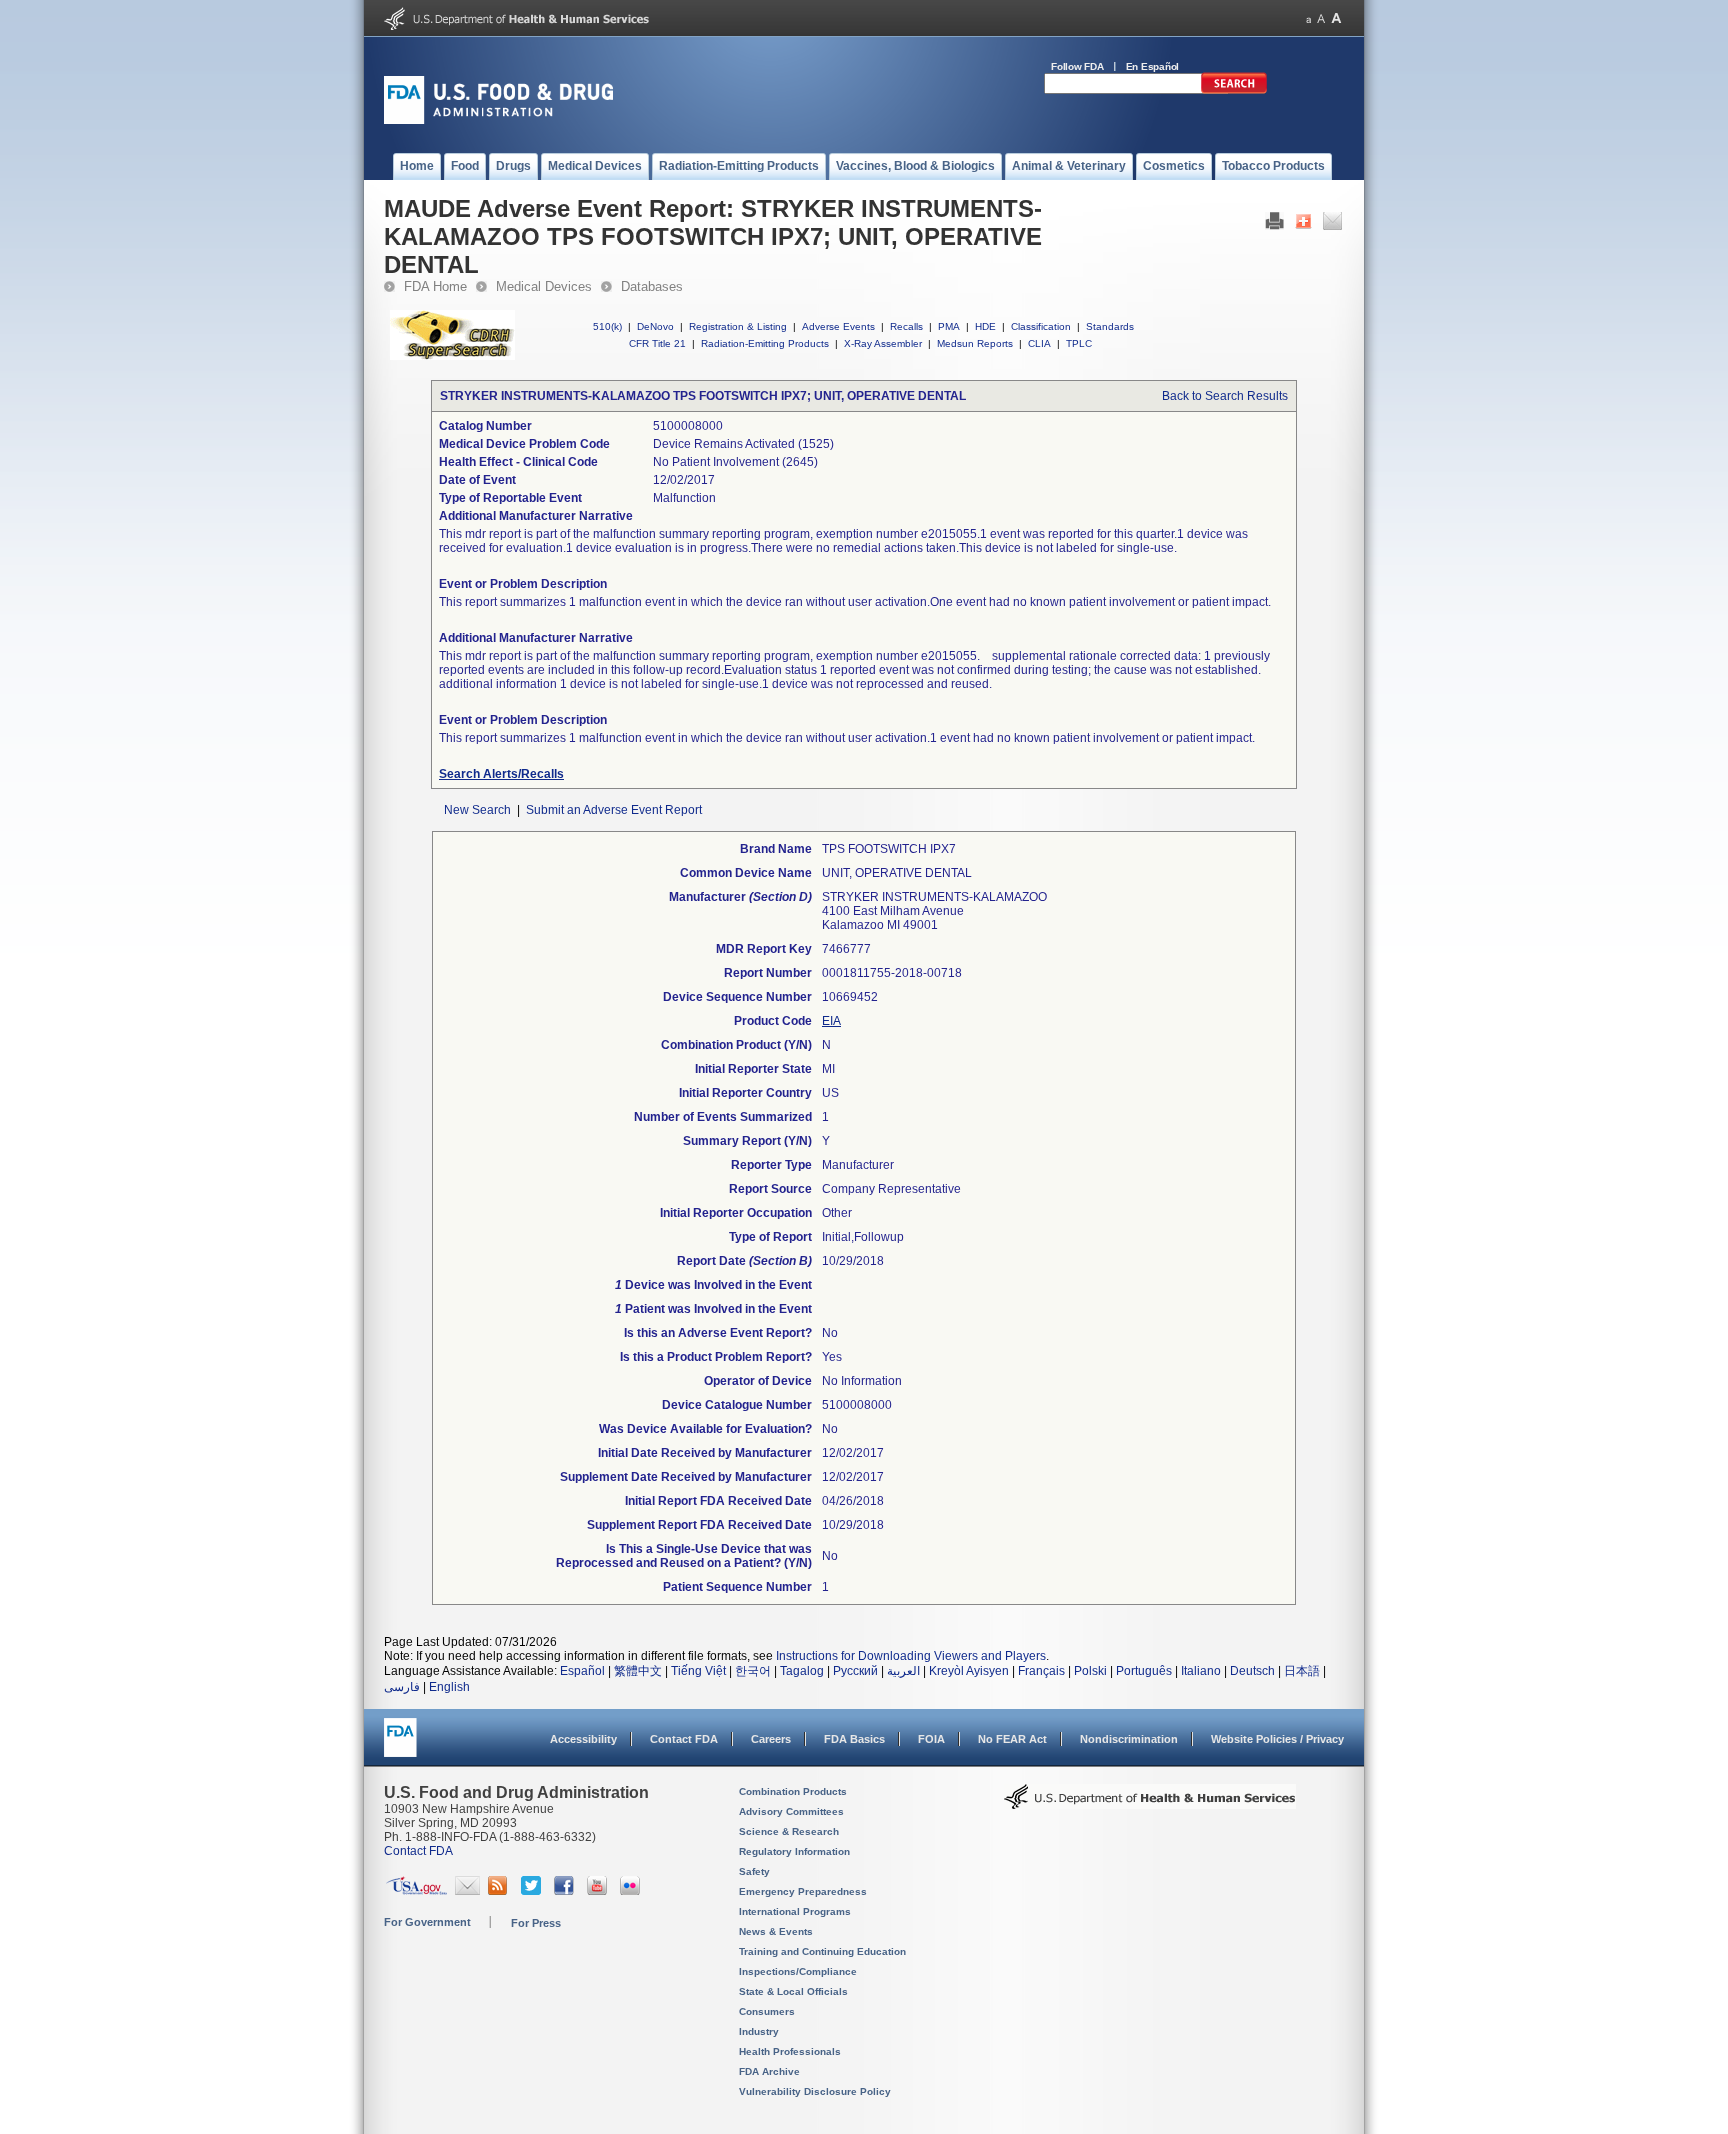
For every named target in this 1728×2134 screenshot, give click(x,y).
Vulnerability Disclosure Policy (815, 2091)
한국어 (753, 1671)
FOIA (931, 1739)
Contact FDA (684, 1739)
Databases (652, 286)
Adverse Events (838, 326)
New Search (477, 810)
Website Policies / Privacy (1277, 1739)
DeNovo (655, 326)
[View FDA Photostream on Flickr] (632, 1891)
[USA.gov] (416, 1891)
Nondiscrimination (1129, 1739)
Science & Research (789, 1831)
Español (582, 1671)
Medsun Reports (975, 343)
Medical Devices (544, 286)
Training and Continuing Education (822, 1951)
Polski (1090, 1671)
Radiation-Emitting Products (765, 343)
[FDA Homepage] (400, 1746)
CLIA (1039, 343)
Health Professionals (790, 2051)
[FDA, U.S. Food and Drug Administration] (498, 120)
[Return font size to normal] (1321, 18)
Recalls (906, 326)
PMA (949, 326)
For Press (536, 1923)
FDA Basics (854, 1739)
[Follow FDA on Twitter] (533, 1891)
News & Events (776, 1931)
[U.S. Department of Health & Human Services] (1150, 1804)
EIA (831, 1021)
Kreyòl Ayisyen (969, 1671)
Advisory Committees (791, 1811)
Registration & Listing (738, 326)
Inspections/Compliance (798, 1971)
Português (1144, 1671)
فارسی (402, 1687)
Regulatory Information (794, 1851)
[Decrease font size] (1308, 18)
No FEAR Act (1012, 1739)
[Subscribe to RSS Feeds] (500, 1891)
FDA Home (435, 286)
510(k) (607, 326)
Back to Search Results (1225, 396)
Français (1041, 1671)
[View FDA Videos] (599, 1891)
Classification (1041, 326)
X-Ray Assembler (883, 343)
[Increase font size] (1336, 18)
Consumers (767, 2011)
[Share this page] (1303, 226)
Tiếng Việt (698, 1671)
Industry (759, 2031)
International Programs (795, 1911)
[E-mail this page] (1332, 226)
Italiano (1201, 1671)
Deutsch (1252, 1671)
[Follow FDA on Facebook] (566, 1891)
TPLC (1079, 343)
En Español (1153, 66)
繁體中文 (638, 1671)
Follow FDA (1077, 66)
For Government (427, 1922)
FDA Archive (769, 2071)
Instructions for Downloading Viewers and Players (911, 1656)
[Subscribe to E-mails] (467, 1891)
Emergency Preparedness (803, 1891)
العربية (903, 1671)
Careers (771, 1739)
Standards (1110, 326)
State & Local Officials (793, 1991)
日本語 (1302, 1671)
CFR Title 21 (657, 343)
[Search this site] (1234, 90)
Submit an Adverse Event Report (614, 810)
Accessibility (583, 1739)
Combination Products (793, 1791)
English (449, 1687)
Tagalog (802, 1671)
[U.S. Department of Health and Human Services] (516, 26)
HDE (985, 326)
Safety (754, 1871)
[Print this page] (1274, 226)
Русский (855, 1671)
